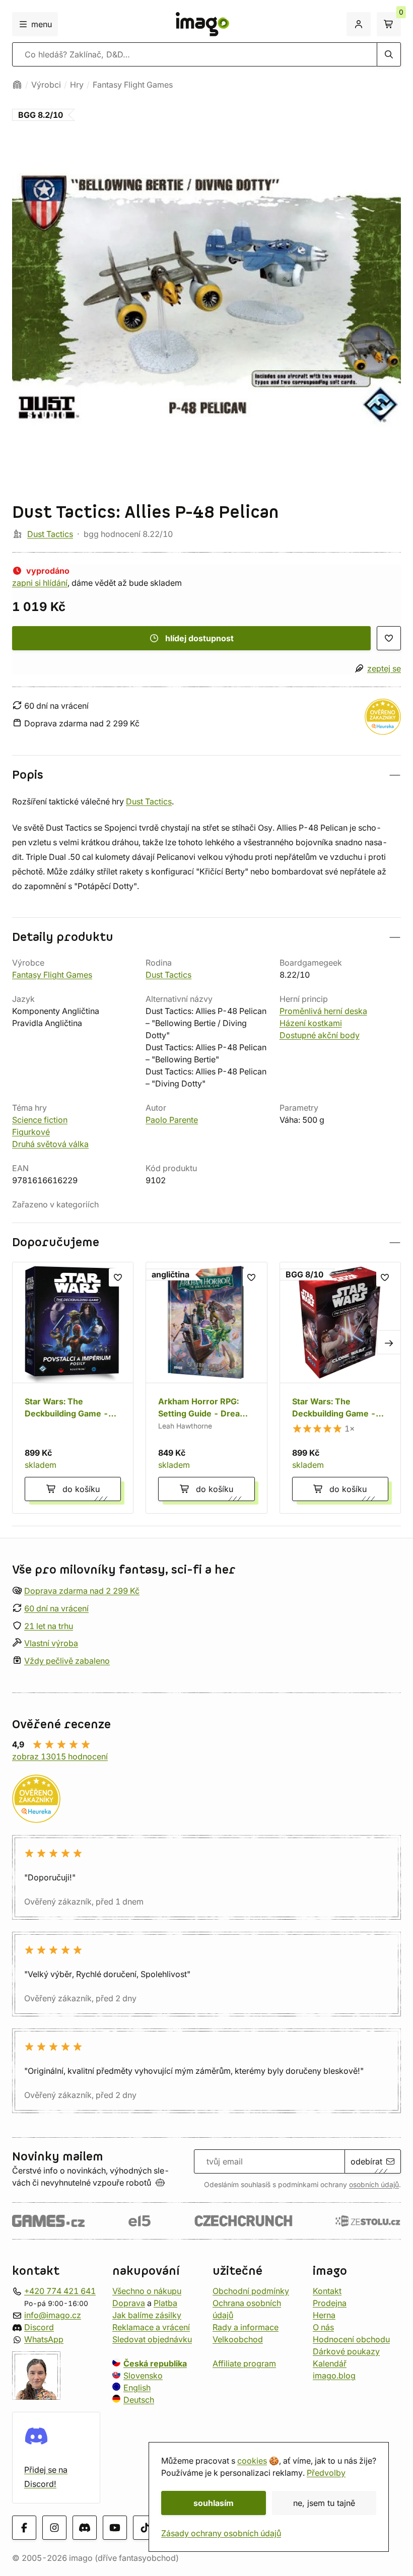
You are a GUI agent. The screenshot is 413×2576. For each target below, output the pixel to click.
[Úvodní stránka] (17, 85)
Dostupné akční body (320, 1035)
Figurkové (31, 1132)
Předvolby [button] (326, 2473)
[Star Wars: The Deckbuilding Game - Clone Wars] (340, 1387)
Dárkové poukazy (346, 2351)
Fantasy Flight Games (133, 85)
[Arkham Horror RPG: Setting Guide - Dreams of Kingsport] (206, 1387)
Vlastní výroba (51, 1643)
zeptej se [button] (384, 668)
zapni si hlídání (40, 583)
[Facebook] (24, 2528)
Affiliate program (244, 2363)
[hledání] (389, 54)
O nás (323, 2327)
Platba (165, 2303)
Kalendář (330, 2363)
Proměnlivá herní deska (323, 1011)
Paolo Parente (172, 1120)
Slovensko (143, 2376)
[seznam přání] (389, 638)
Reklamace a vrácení (151, 2327)
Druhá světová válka (50, 1144)
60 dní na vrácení (56, 1608)
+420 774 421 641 (60, 2291)
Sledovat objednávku (152, 2339)
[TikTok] (145, 2528)
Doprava (129, 2303)
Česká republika (155, 2363)
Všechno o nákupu (147, 2291)
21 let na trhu (49, 1625)
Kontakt (327, 2291)
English (137, 2388)
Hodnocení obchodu (351, 2339)
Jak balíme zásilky (147, 2315)
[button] (206, 775)
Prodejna (330, 2303)
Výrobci (46, 85)
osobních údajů (374, 2185)
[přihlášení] (359, 24)
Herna (324, 2315)
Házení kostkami (311, 1023)
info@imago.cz (53, 2315)
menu (42, 24)
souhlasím (214, 2503)
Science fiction (40, 1120)
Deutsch (139, 2400)
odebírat (366, 2161)
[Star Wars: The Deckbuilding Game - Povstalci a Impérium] (73, 1387)
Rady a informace (246, 2327)
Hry (77, 85)
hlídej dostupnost (199, 638)
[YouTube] (115, 2528)
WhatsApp (44, 2339)
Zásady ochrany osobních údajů (221, 2533)
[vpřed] (389, 1342)
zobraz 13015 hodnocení (60, 1756)
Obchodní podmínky (251, 2291)
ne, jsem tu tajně (324, 2503)
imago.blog (334, 2376)
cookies (252, 2461)
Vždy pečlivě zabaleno (67, 1661)
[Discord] (85, 2528)
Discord (39, 2327)
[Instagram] (54, 2528)
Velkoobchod (238, 2339)
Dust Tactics (50, 534)
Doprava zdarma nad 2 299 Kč (82, 1591)
